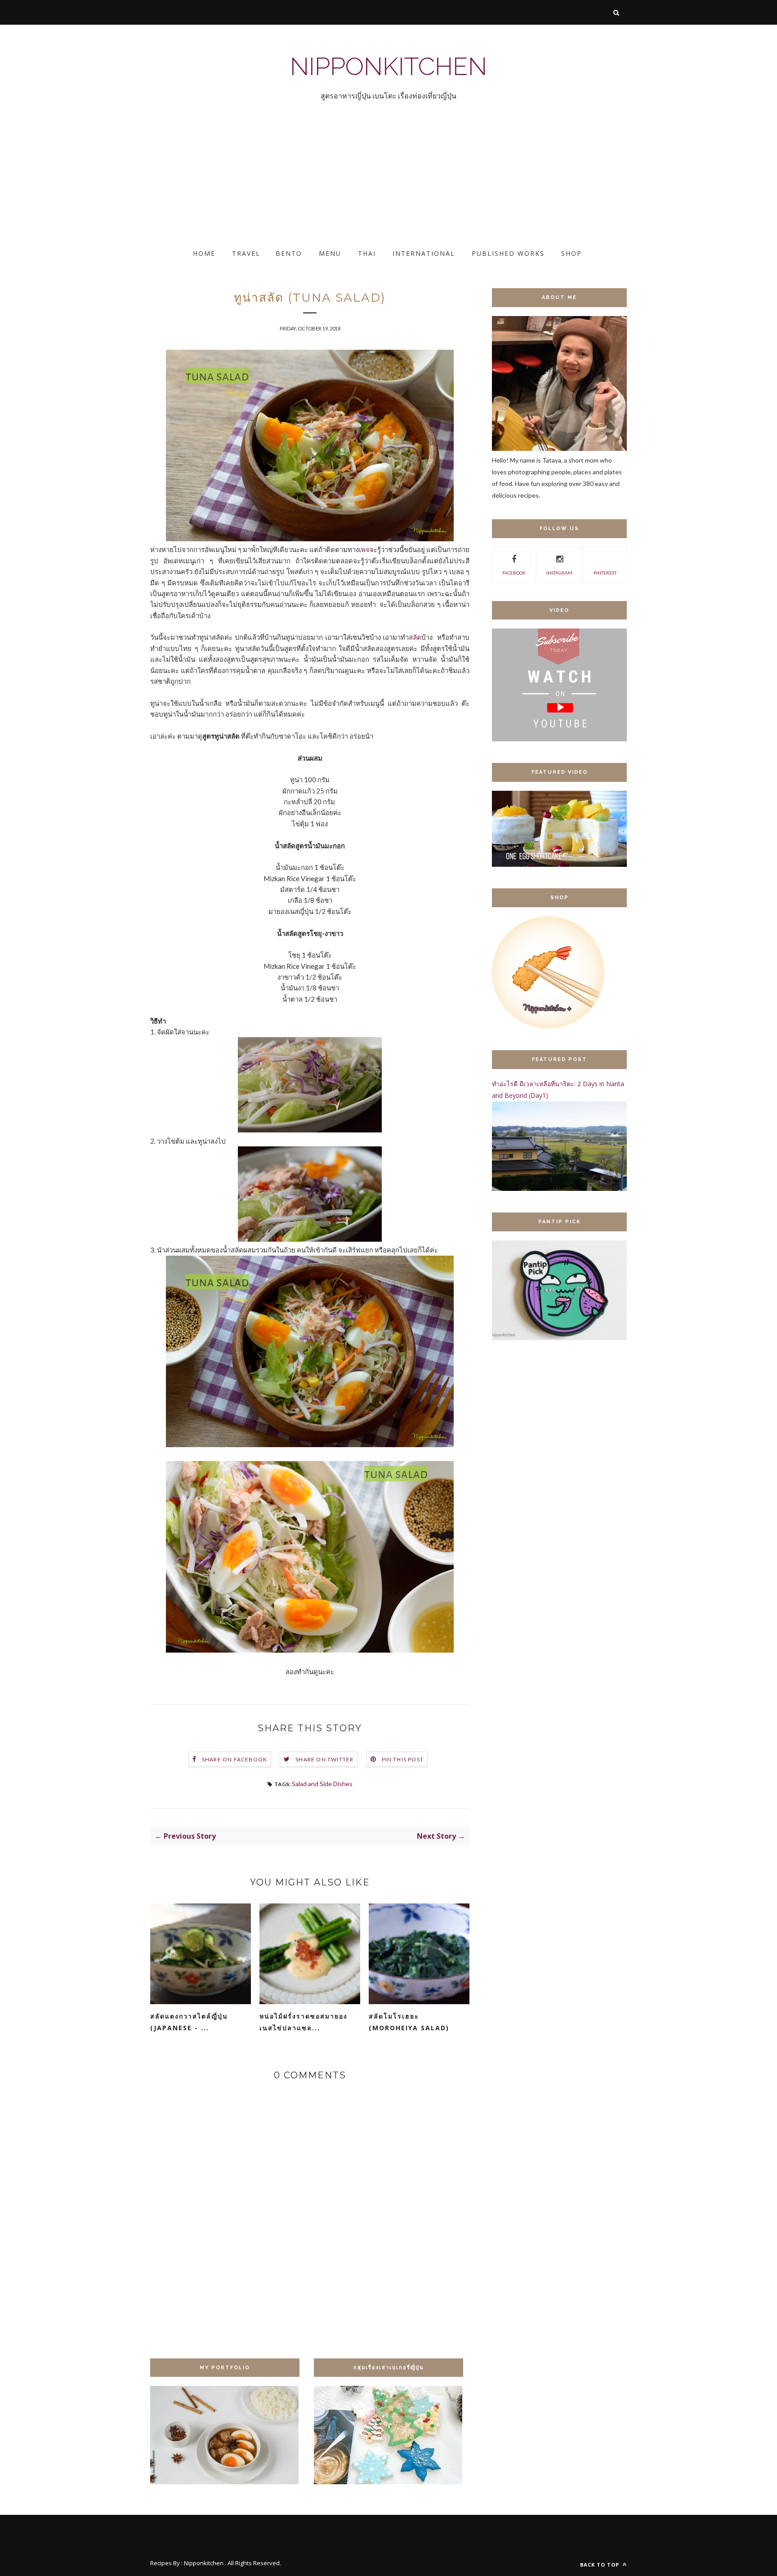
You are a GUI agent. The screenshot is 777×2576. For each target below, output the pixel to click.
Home (204, 253)
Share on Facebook (234, 1759)
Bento (289, 253)
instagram (559, 573)
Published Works (508, 253)
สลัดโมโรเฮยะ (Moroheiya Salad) (409, 2022)
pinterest (605, 573)
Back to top (601, 2565)
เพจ (364, 549)
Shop (572, 253)
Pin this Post (403, 1759)
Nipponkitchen (388, 66)
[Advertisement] (270, 183)
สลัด (415, 637)
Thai (367, 253)
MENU (330, 253)
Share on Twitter (324, 1759)
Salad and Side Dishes (322, 1784)
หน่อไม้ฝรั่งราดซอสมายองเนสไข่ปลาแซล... (304, 2022)
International (424, 253)
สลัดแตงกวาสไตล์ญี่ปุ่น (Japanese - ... (189, 2022)
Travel (246, 253)
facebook (514, 573)
